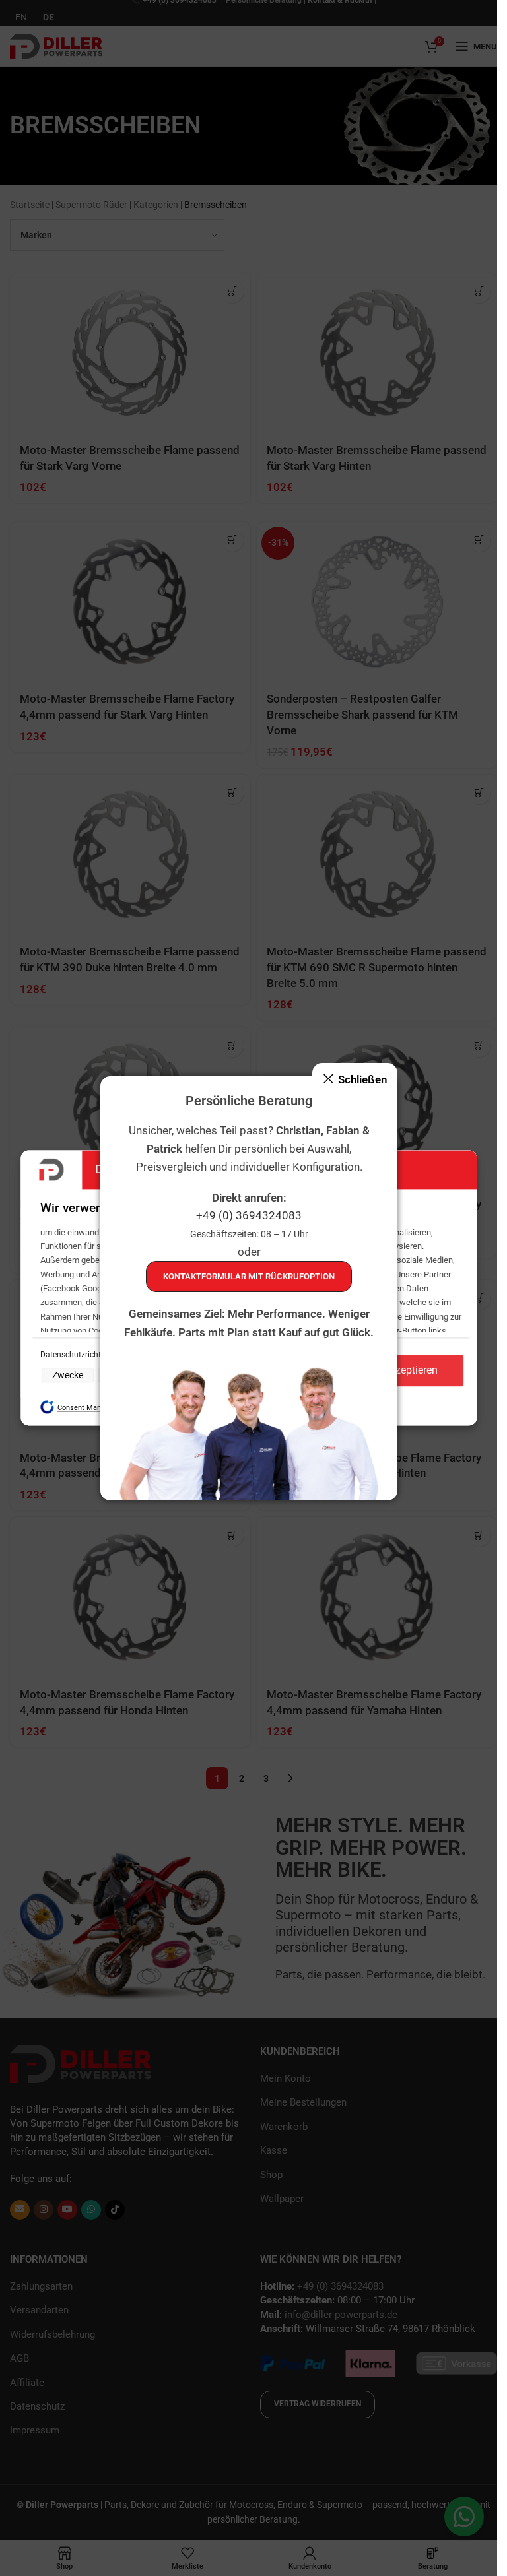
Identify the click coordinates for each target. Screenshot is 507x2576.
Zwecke (68, 1375)
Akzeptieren (411, 1371)
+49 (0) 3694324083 (249, 1215)
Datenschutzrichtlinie (79, 1355)
